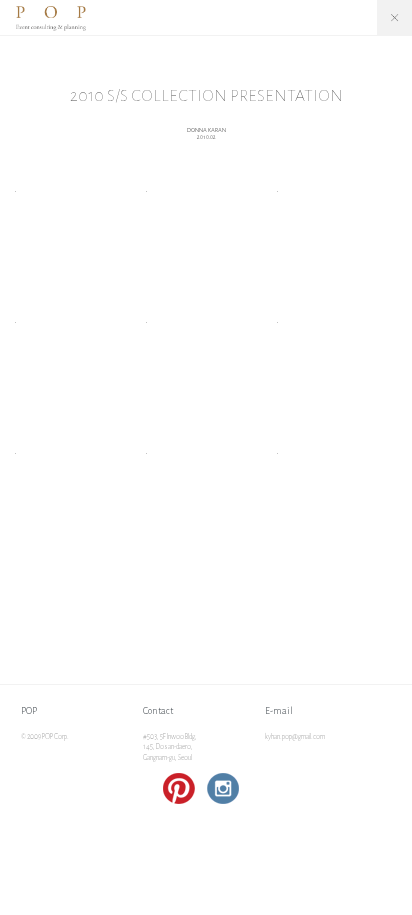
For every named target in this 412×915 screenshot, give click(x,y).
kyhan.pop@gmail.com (295, 737)
